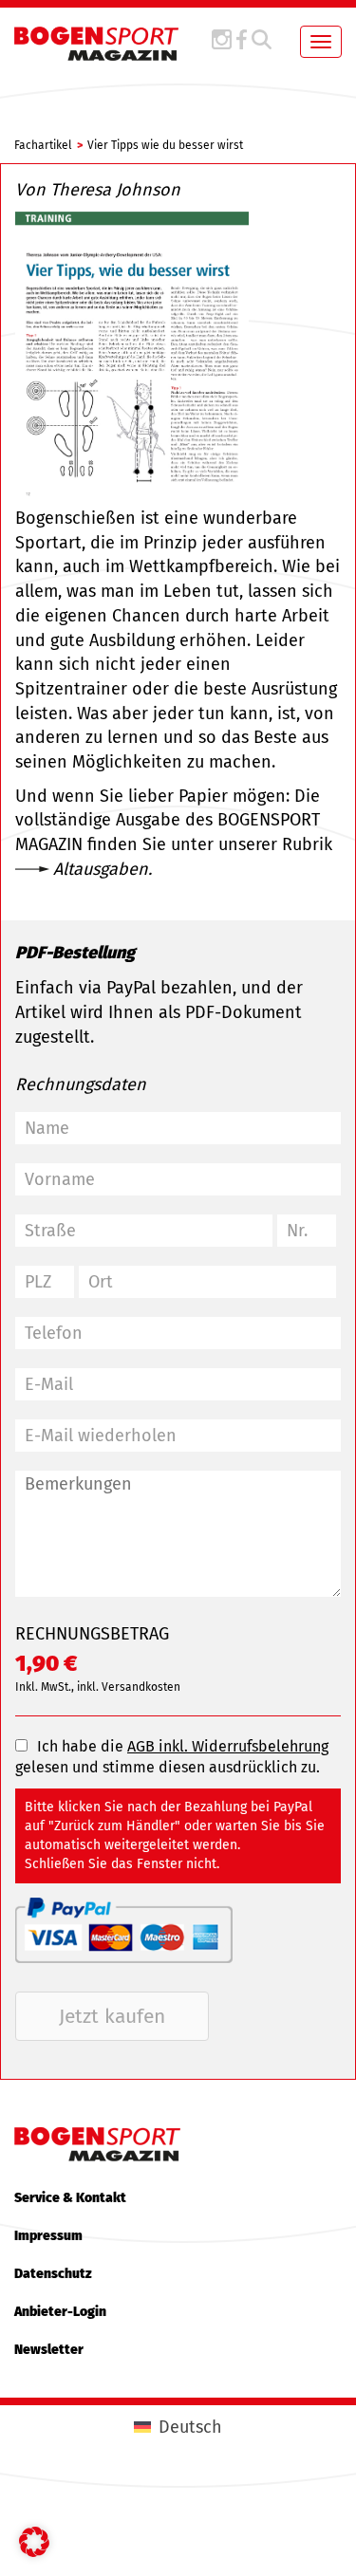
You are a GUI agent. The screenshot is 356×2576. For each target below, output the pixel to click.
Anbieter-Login (60, 2312)
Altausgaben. (103, 869)
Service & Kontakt (70, 2198)
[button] (34, 2542)
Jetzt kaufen (112, 2016)
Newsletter (49, 2350)
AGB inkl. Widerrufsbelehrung (228, 1746)
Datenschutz (53, 2274)
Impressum (48, 2236)
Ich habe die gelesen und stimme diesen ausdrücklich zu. (172, 1757)
